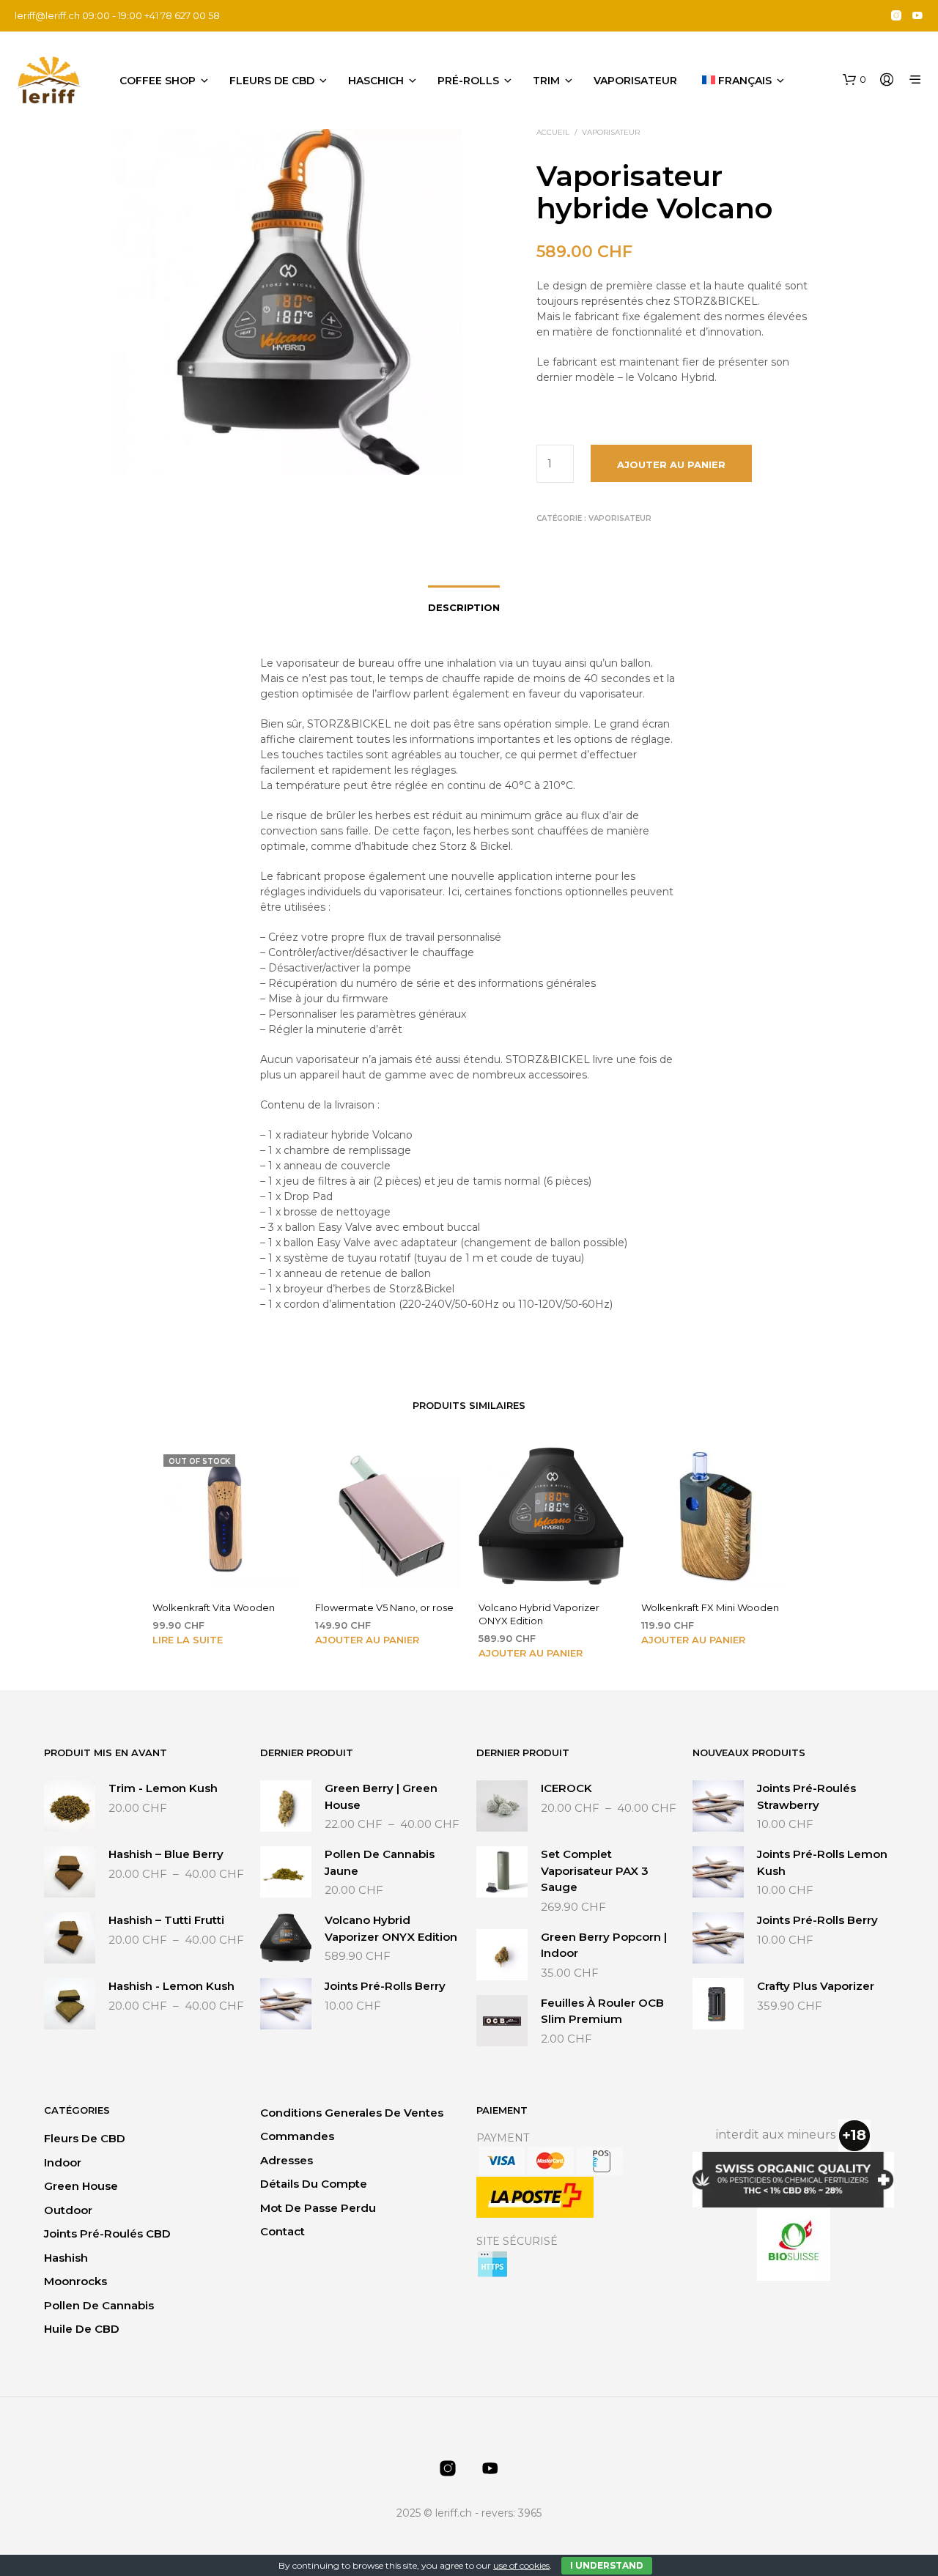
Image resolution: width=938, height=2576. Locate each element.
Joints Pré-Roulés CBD (107, 2233)
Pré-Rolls (468, 81)
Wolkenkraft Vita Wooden (214, 1607)
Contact (282, 2231)
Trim (546, 81)
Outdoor (68, 2210)
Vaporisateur (635, 81)
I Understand (607, 2565)
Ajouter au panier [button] (367, 1640)
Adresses (287, 2160)
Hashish (66, 2258)
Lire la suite (188, 1640)
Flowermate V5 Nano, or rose (384, 1607)
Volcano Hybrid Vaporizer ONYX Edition (539, 1614)
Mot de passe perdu (318, 2208)
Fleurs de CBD (272, 81)
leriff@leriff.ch (47, 15)
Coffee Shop (158, 81)
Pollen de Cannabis (99, 2305)
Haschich (376, 81)
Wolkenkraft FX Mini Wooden (710, 1607)
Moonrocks (75, 2281)
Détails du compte (314, 2184)
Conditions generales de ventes (352, 2113)
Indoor (63, 2162)
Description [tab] (464, 607)
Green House (81, 2186)
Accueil (553, 132)
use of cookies (521, 2565)
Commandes (297, 2136)
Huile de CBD (82, 2329)
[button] (854, 80)
